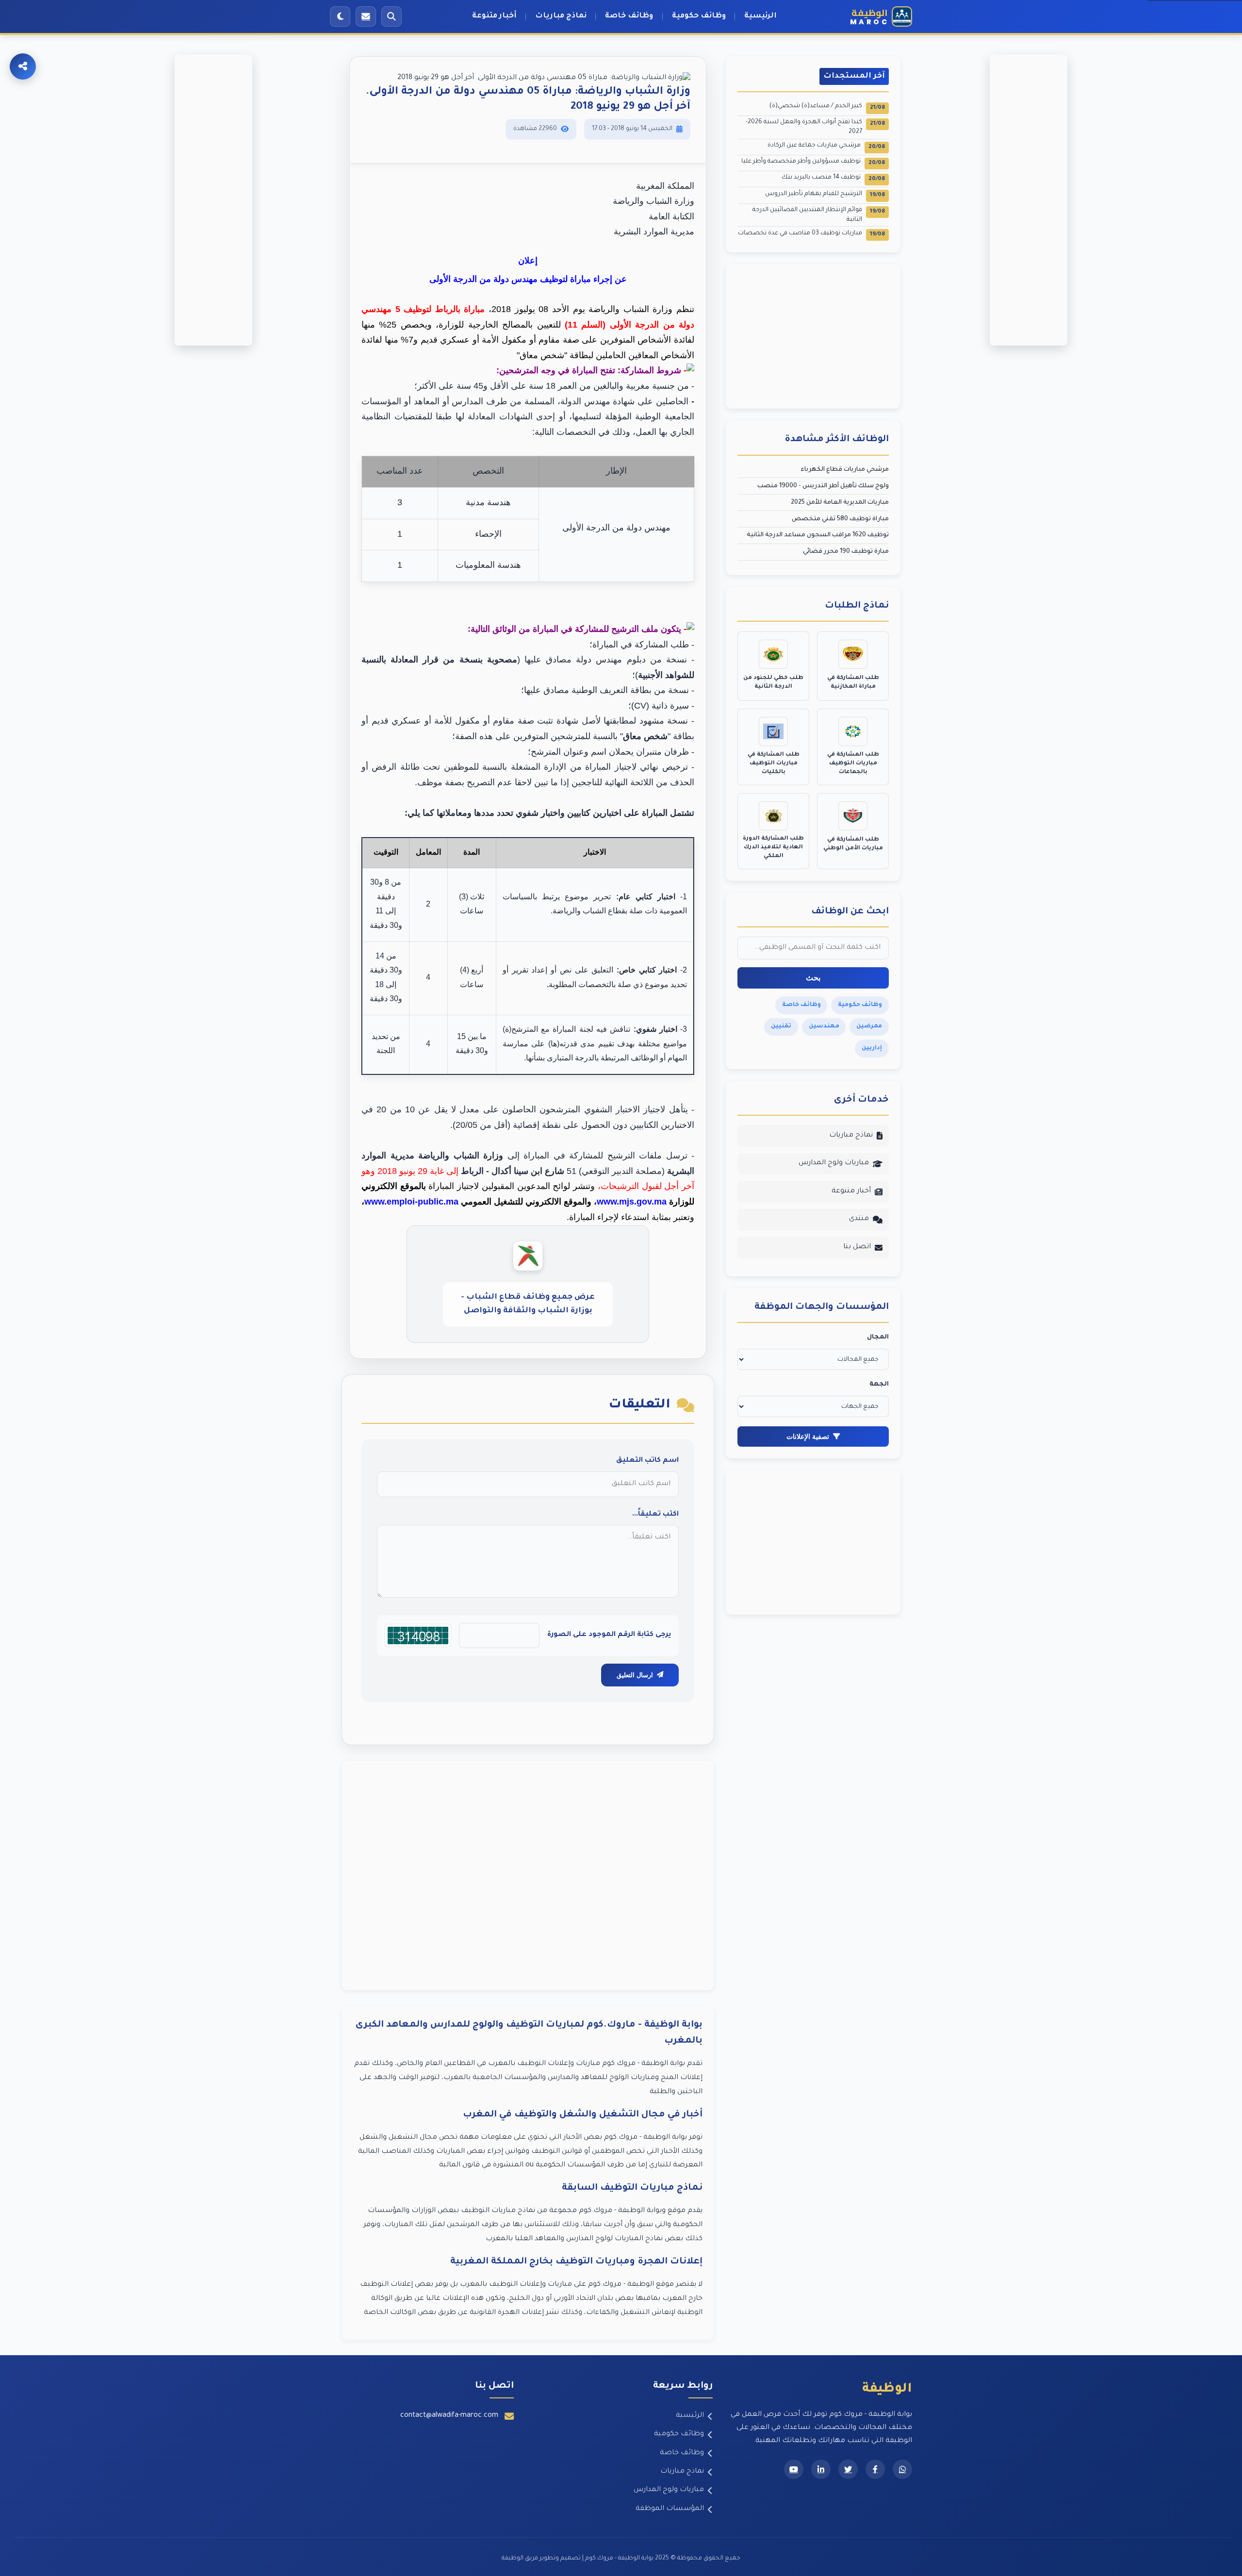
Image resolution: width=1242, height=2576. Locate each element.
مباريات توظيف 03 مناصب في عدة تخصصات (811, 234)
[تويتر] (848, 2469)
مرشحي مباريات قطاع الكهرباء (845, 470)
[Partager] (23, 66)
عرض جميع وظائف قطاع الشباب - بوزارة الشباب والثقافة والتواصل (528, 1304)
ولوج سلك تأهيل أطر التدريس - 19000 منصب (823, 486)
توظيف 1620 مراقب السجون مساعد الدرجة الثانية (818, 535)
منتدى (859, 1219)
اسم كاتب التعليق (647, 1461)
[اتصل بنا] (366, 17)
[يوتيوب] (794, 2469)
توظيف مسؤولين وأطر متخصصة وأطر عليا (813, 162)
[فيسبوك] (875, 2469)
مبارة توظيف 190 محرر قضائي (846, 552)
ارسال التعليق (635, 1675)
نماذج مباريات (561, 16)
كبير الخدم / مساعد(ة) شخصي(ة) (827, 107)
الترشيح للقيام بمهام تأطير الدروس (825, 195)
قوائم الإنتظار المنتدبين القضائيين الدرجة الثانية (819, 215)
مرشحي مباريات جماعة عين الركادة (826, 146)
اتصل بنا (857, 1247)
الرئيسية (760, 16)
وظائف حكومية (699, 16)
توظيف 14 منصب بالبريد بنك (833, 178)
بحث (813, 978)
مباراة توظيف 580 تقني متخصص (840, 519)
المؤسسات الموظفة (670, 2509)
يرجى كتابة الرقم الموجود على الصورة (609, 1635)
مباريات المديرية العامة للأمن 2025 (840, 503)
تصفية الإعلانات (808, 1437)
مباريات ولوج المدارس (834, 1163)
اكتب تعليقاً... (655, 1515)
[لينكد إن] (821, 2469)
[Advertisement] (528, 1875)
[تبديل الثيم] (340, 17)
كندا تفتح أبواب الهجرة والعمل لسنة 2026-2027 (815, 127)
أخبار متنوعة (494, 16)
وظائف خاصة (629, 16)
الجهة (879, 1385)
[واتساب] (902, 2469)
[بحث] (392, 17)
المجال (878, 1338)
